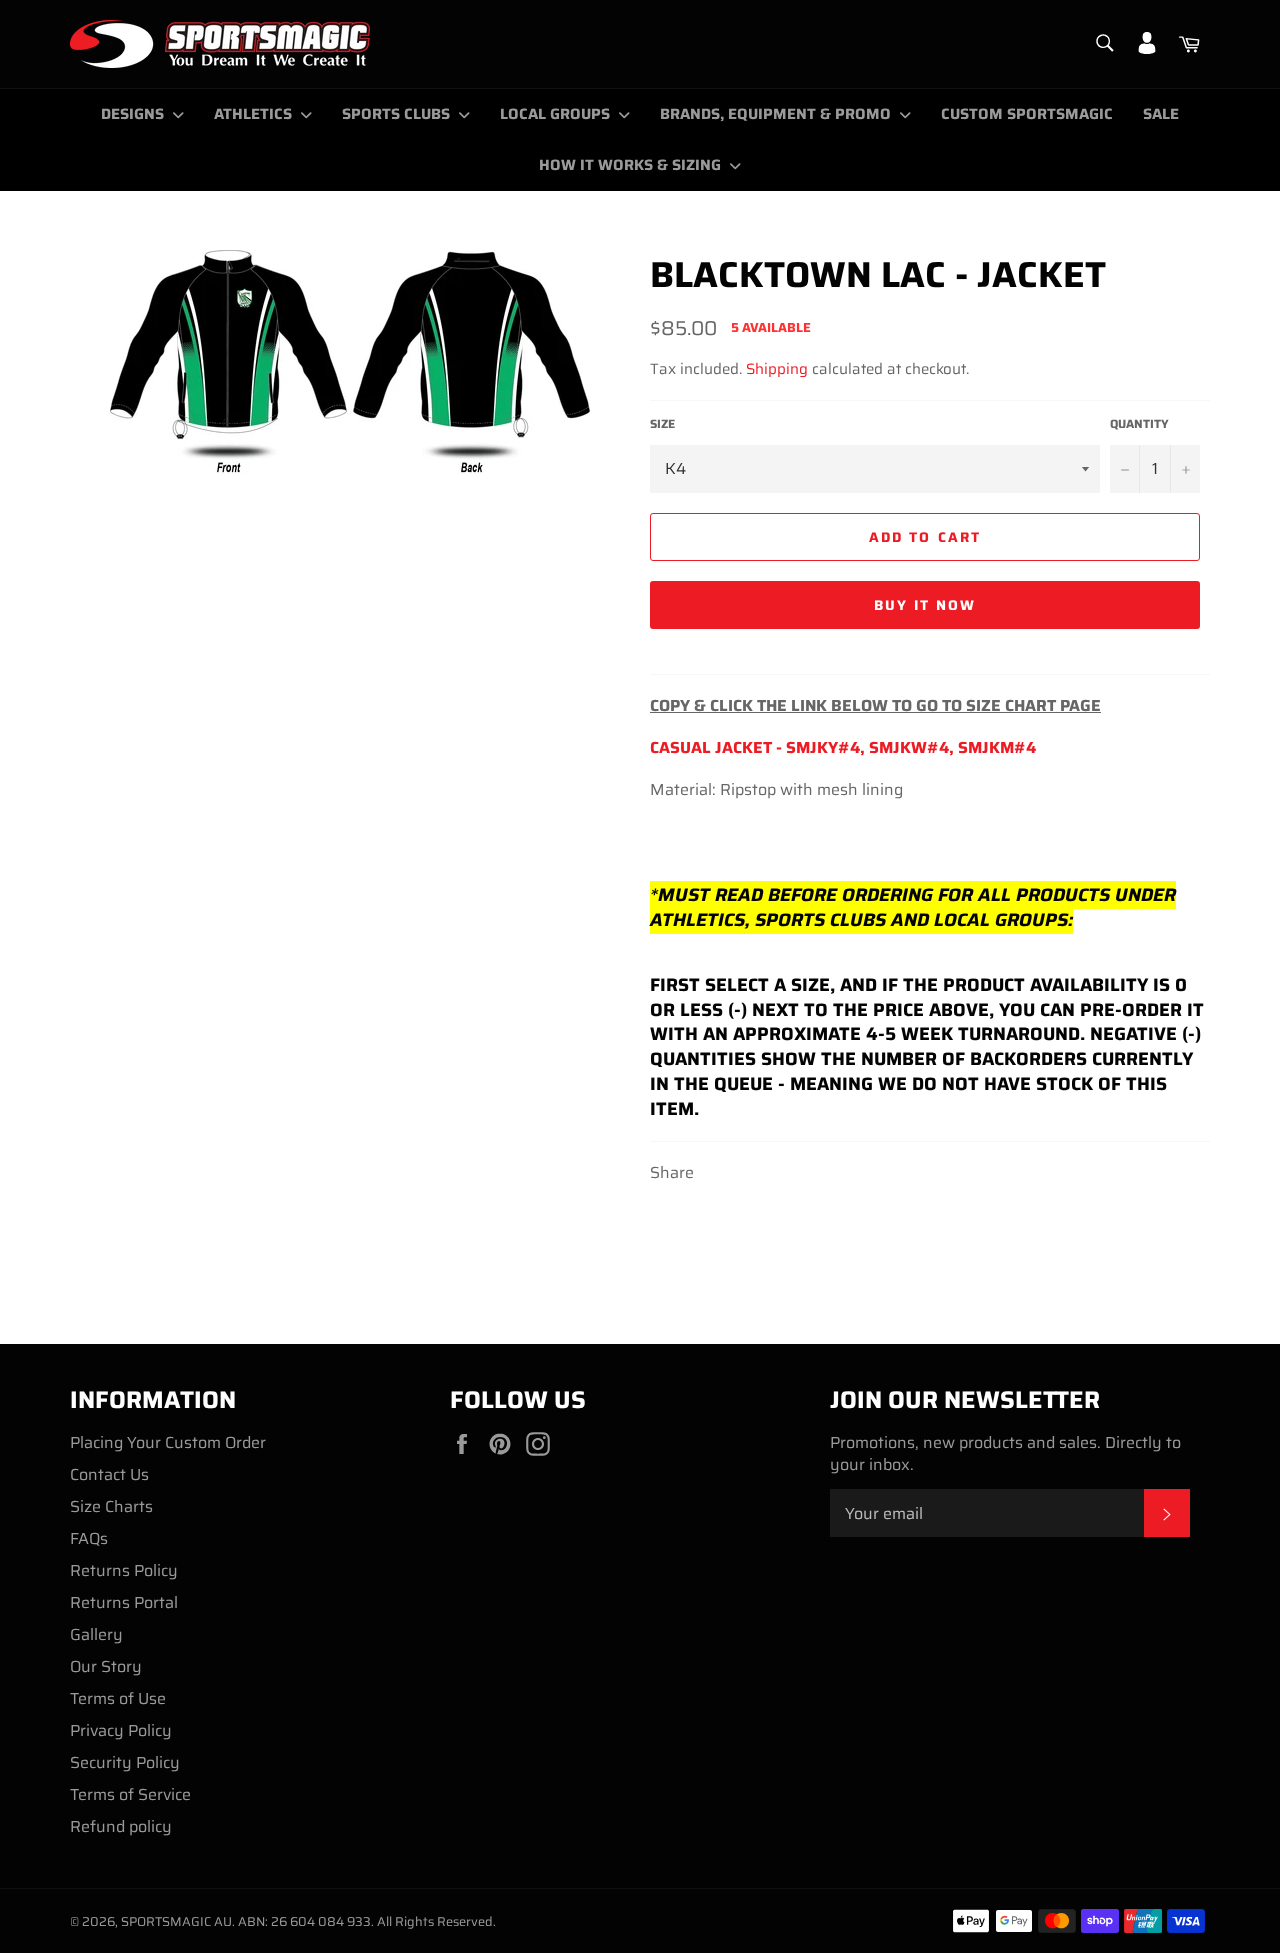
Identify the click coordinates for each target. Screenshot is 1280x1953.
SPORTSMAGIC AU (176, 1921)
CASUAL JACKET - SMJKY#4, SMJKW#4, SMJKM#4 (843, 747)
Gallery (96, 1634)
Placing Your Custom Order (168, 1442)
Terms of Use (118, 1698)
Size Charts (111, 1506)
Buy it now (925, 605)
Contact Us (109, 1474)
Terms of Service (130, 1794)
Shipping (777, 369)
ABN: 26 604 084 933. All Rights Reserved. (367, 1921)
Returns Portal (124, 1602)
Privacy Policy (121, 1730)
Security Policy (125, 1762)
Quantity (1139, 424)
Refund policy (121, 1826)
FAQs (89, 1538)
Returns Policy (124, 1570)
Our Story (106, 1666)
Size (662, 424)
